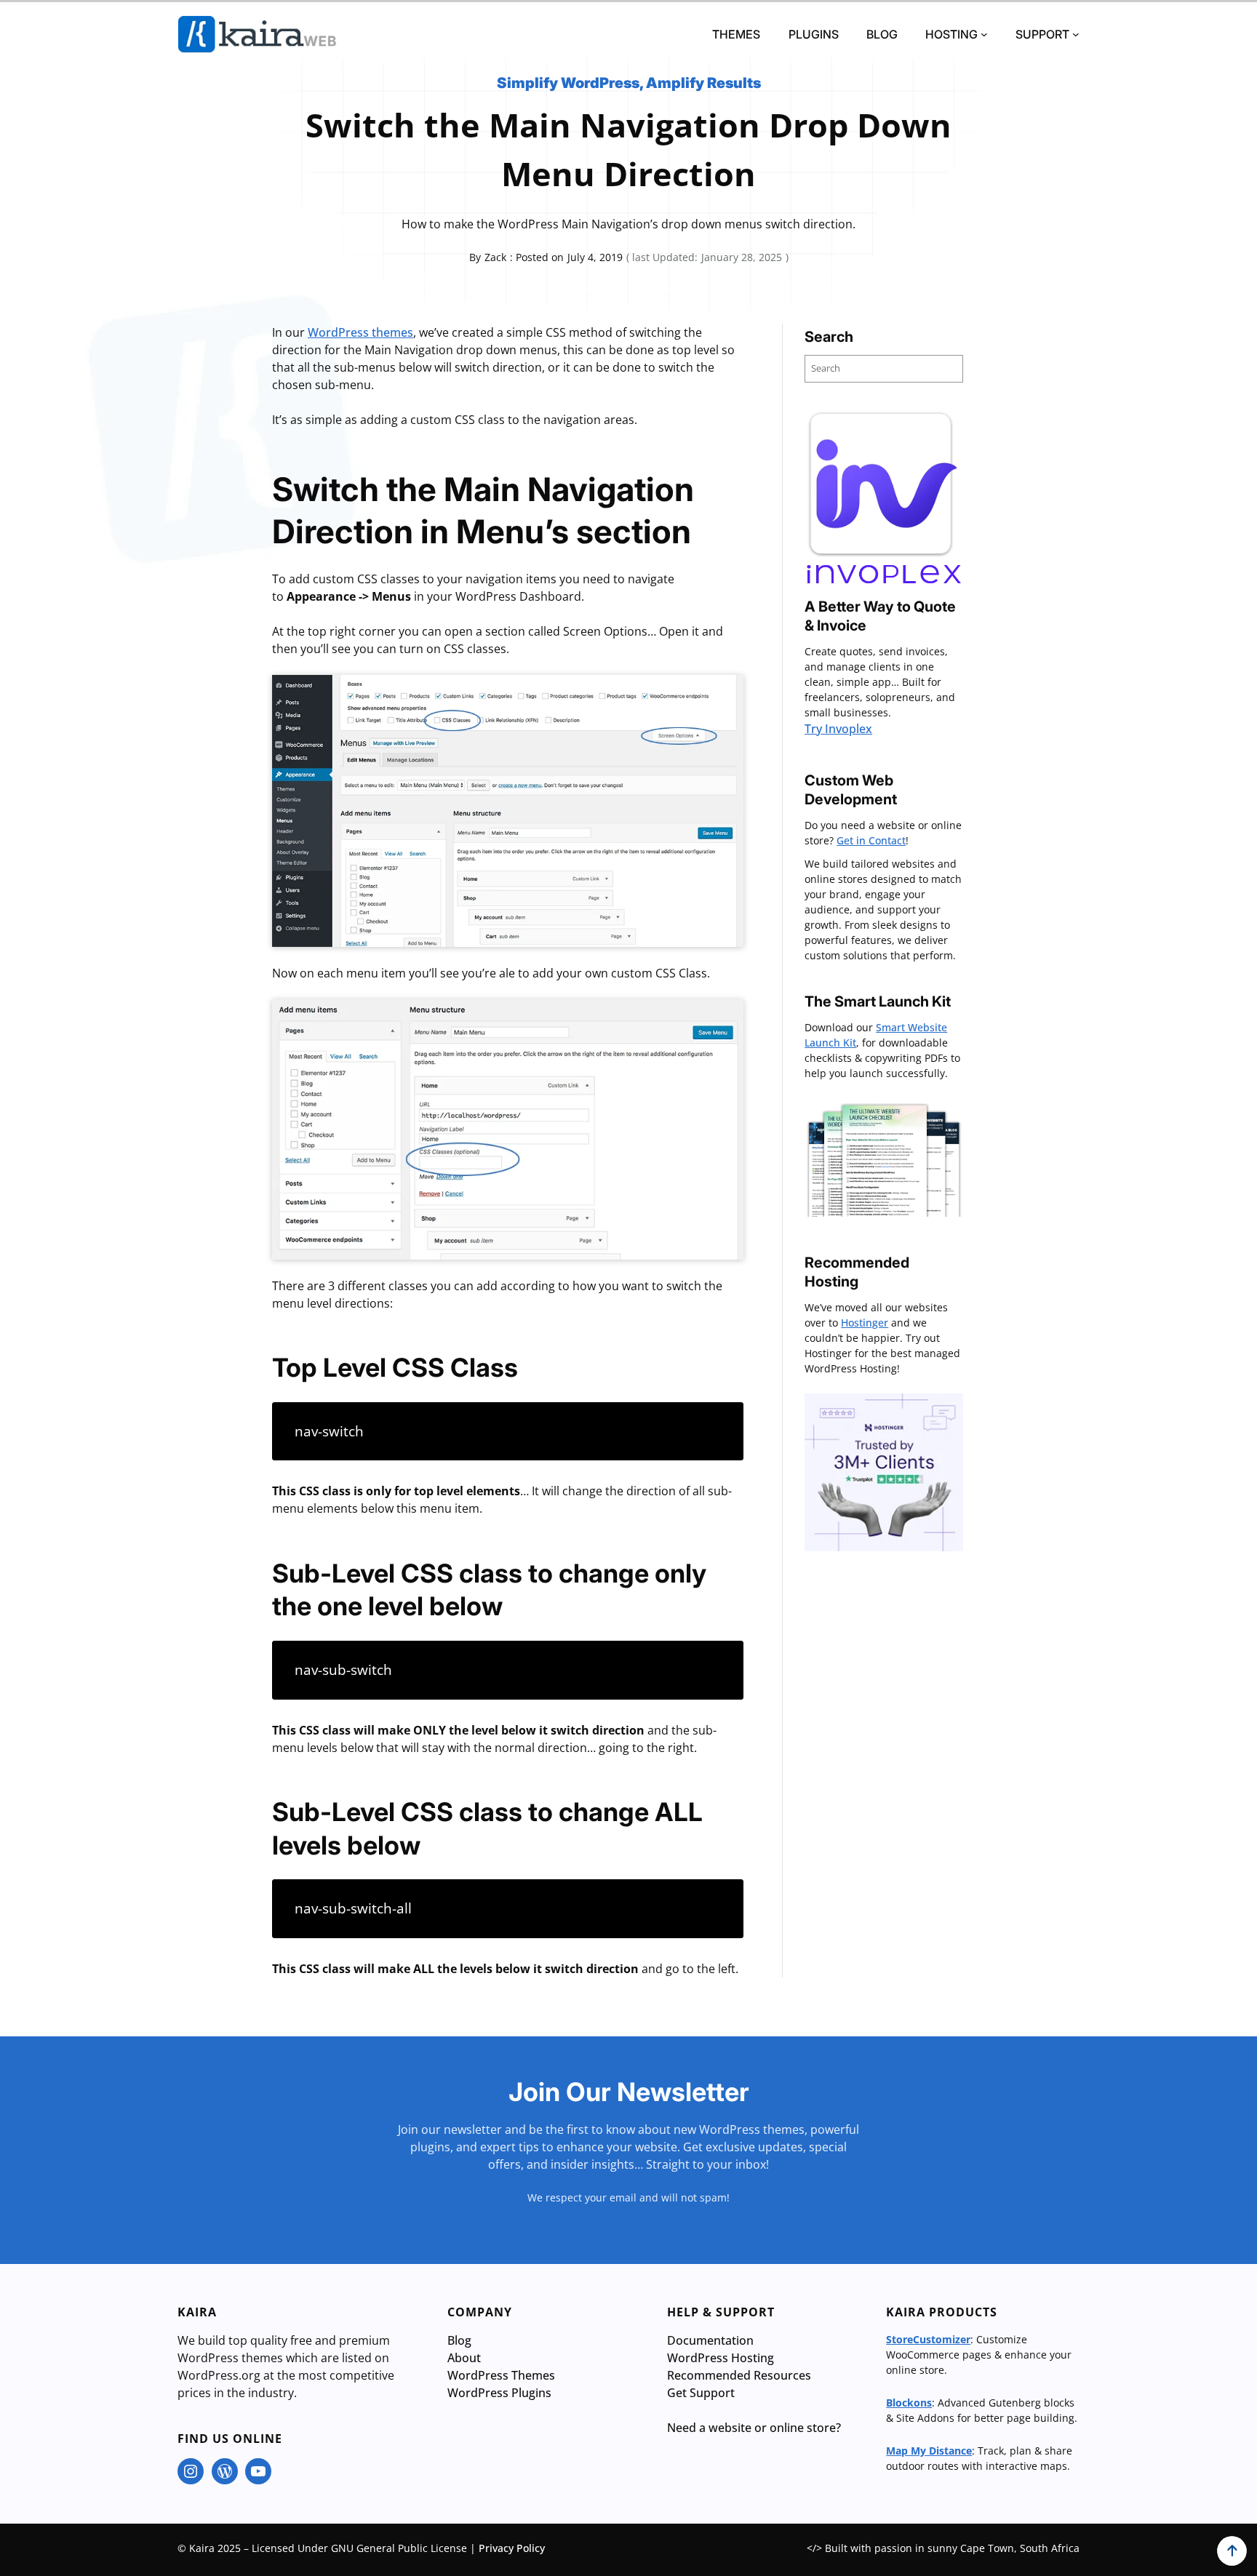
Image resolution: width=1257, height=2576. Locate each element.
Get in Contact (871, 840)
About (464, 2358)
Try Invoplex (838, 729)
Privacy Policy (512, 2548)
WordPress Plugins (499, 2393)
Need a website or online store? (754, 2428)
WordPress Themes (501, 2375)
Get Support (701, 2393)
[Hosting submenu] (984, 34)
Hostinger (865, 1323)
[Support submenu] (1076, 34)
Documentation (710, 2340)
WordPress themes (360, 332)
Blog (459, 2340)
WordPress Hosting (721, 2358)
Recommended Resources (739, 2375)
